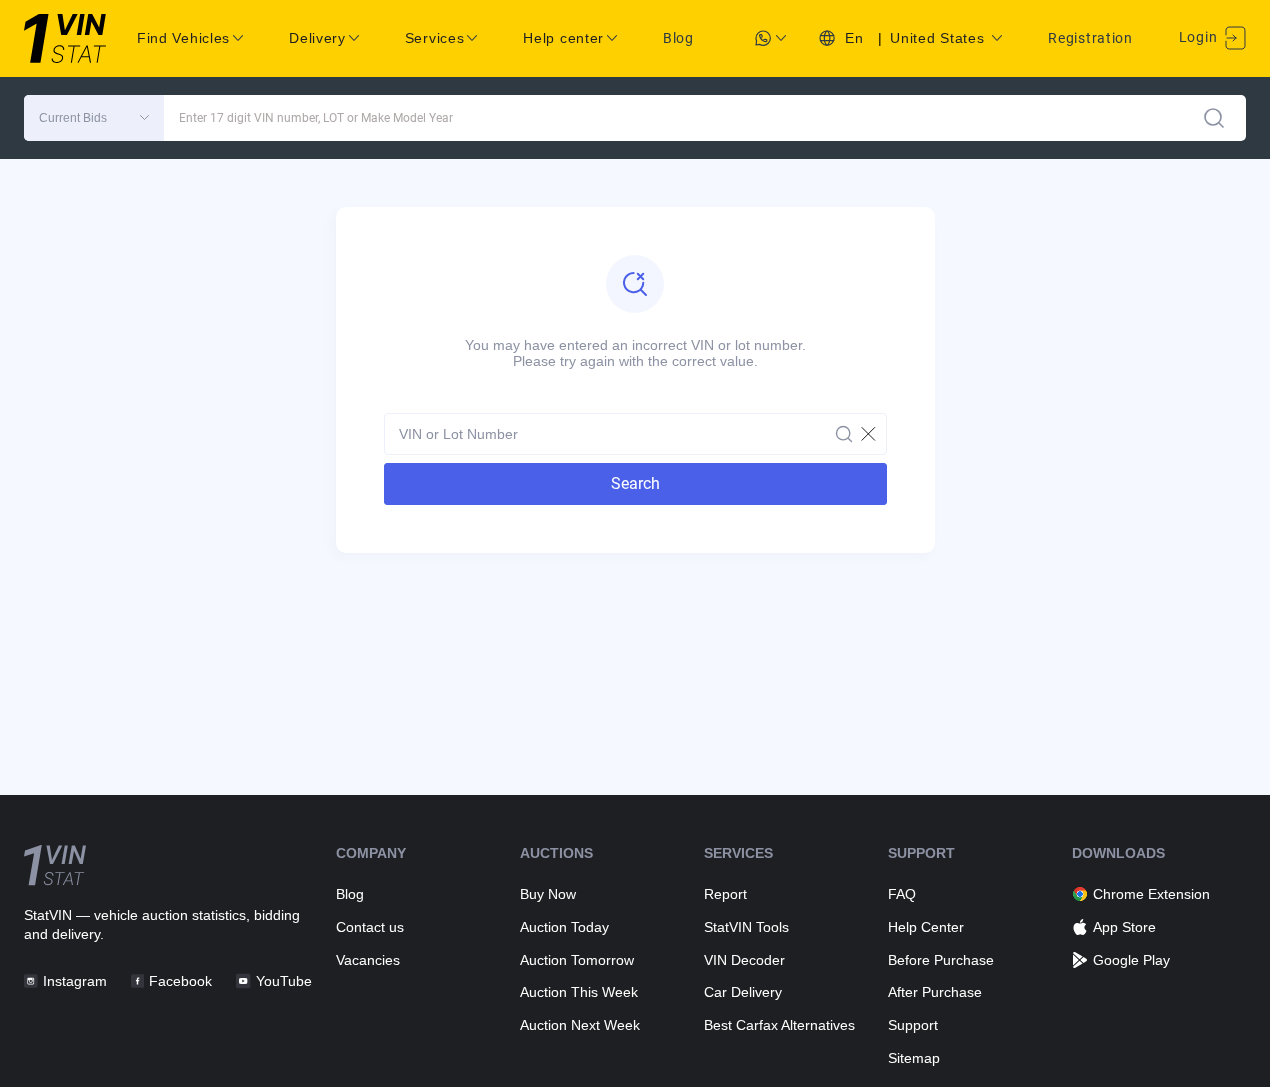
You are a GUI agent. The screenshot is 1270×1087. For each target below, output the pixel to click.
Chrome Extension (1151, 894)
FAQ (902, 894)
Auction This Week (579, 992)
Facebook (180, 981)
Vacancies (368, 960)
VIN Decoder (744, 960)
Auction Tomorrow (577, 960)
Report (725, 894)
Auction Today (564, 927)
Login (1200, 37)
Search (635, 483)
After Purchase (935, 992)
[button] (94, 118)
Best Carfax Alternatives (779, 1025)
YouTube (283, 981)
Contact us (370, 927)
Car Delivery (743, 992)
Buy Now (548, 894)
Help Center (926, 927)
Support (913, 1025)
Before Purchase (941, 960)
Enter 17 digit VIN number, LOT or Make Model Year (316, 118)
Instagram (75, 981)
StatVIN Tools (746, 927)
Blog (678, 38)
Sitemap (914, 1058)
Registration (1090, 38)
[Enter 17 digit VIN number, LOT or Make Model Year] (1214, 118)
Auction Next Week (580, 1025)
